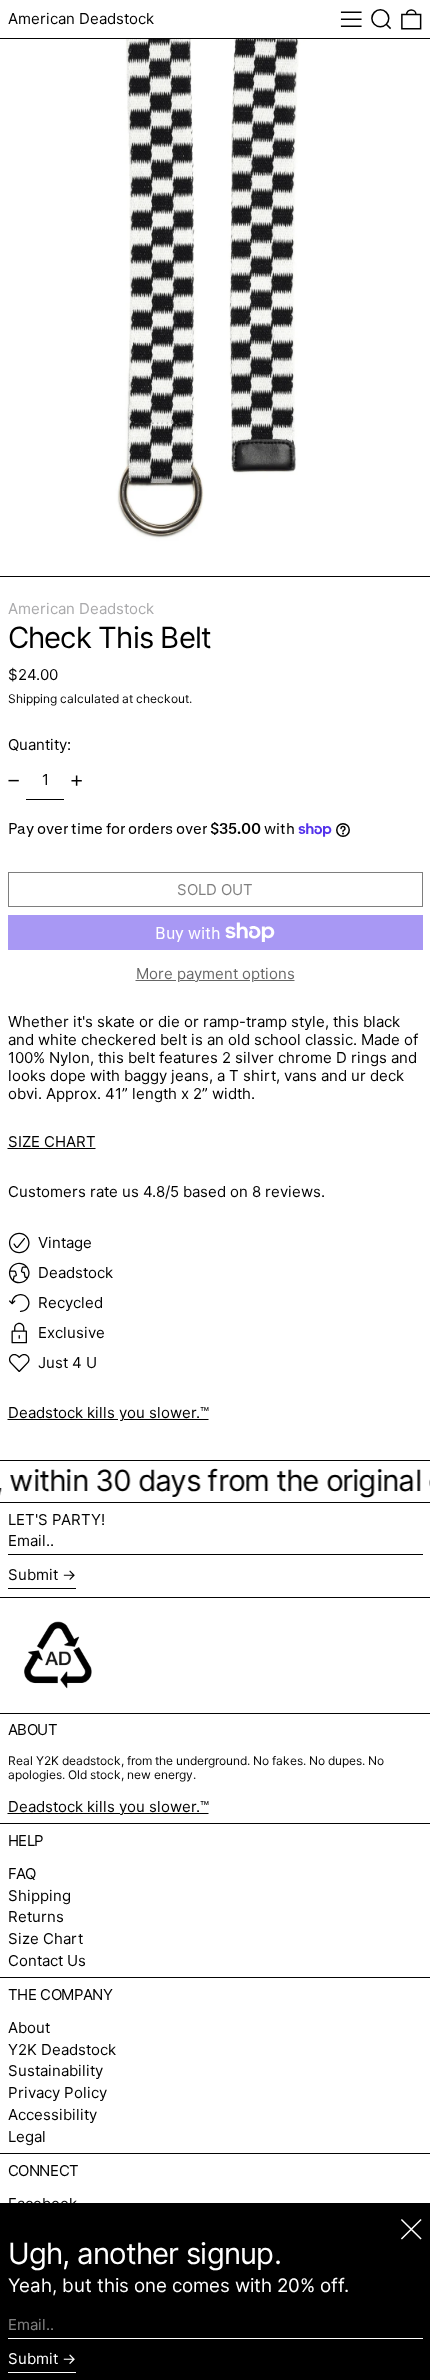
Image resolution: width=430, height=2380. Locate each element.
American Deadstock (81, 18)
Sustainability (55, 2070)
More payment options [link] (215, 974)
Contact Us (47, 1960)
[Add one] (77, 781)
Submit (33, 1574)
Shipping (32, 698)
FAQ (22, 1873)
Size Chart (45, 1938)
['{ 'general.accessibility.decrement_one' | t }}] (13, 781)
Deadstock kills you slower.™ (108, 1412)
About (29, 2027)
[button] (381, 19)
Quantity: (39, 744)
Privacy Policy (57, 2092)
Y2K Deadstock (62, 2049)
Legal (27, 2136)
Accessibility (52, 2114)
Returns (36, 1916)
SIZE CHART (52, 1141)
